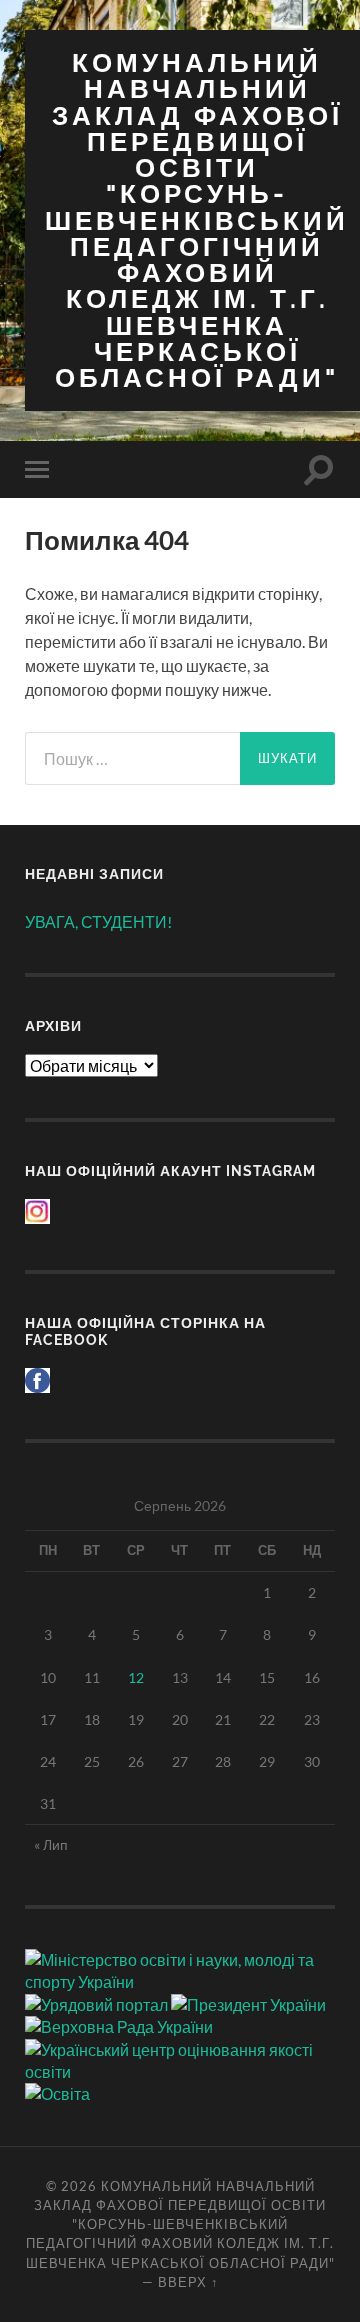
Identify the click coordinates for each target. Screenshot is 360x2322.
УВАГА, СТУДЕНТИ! (98, 921)
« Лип (51, 1844)
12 (136, 1677)
